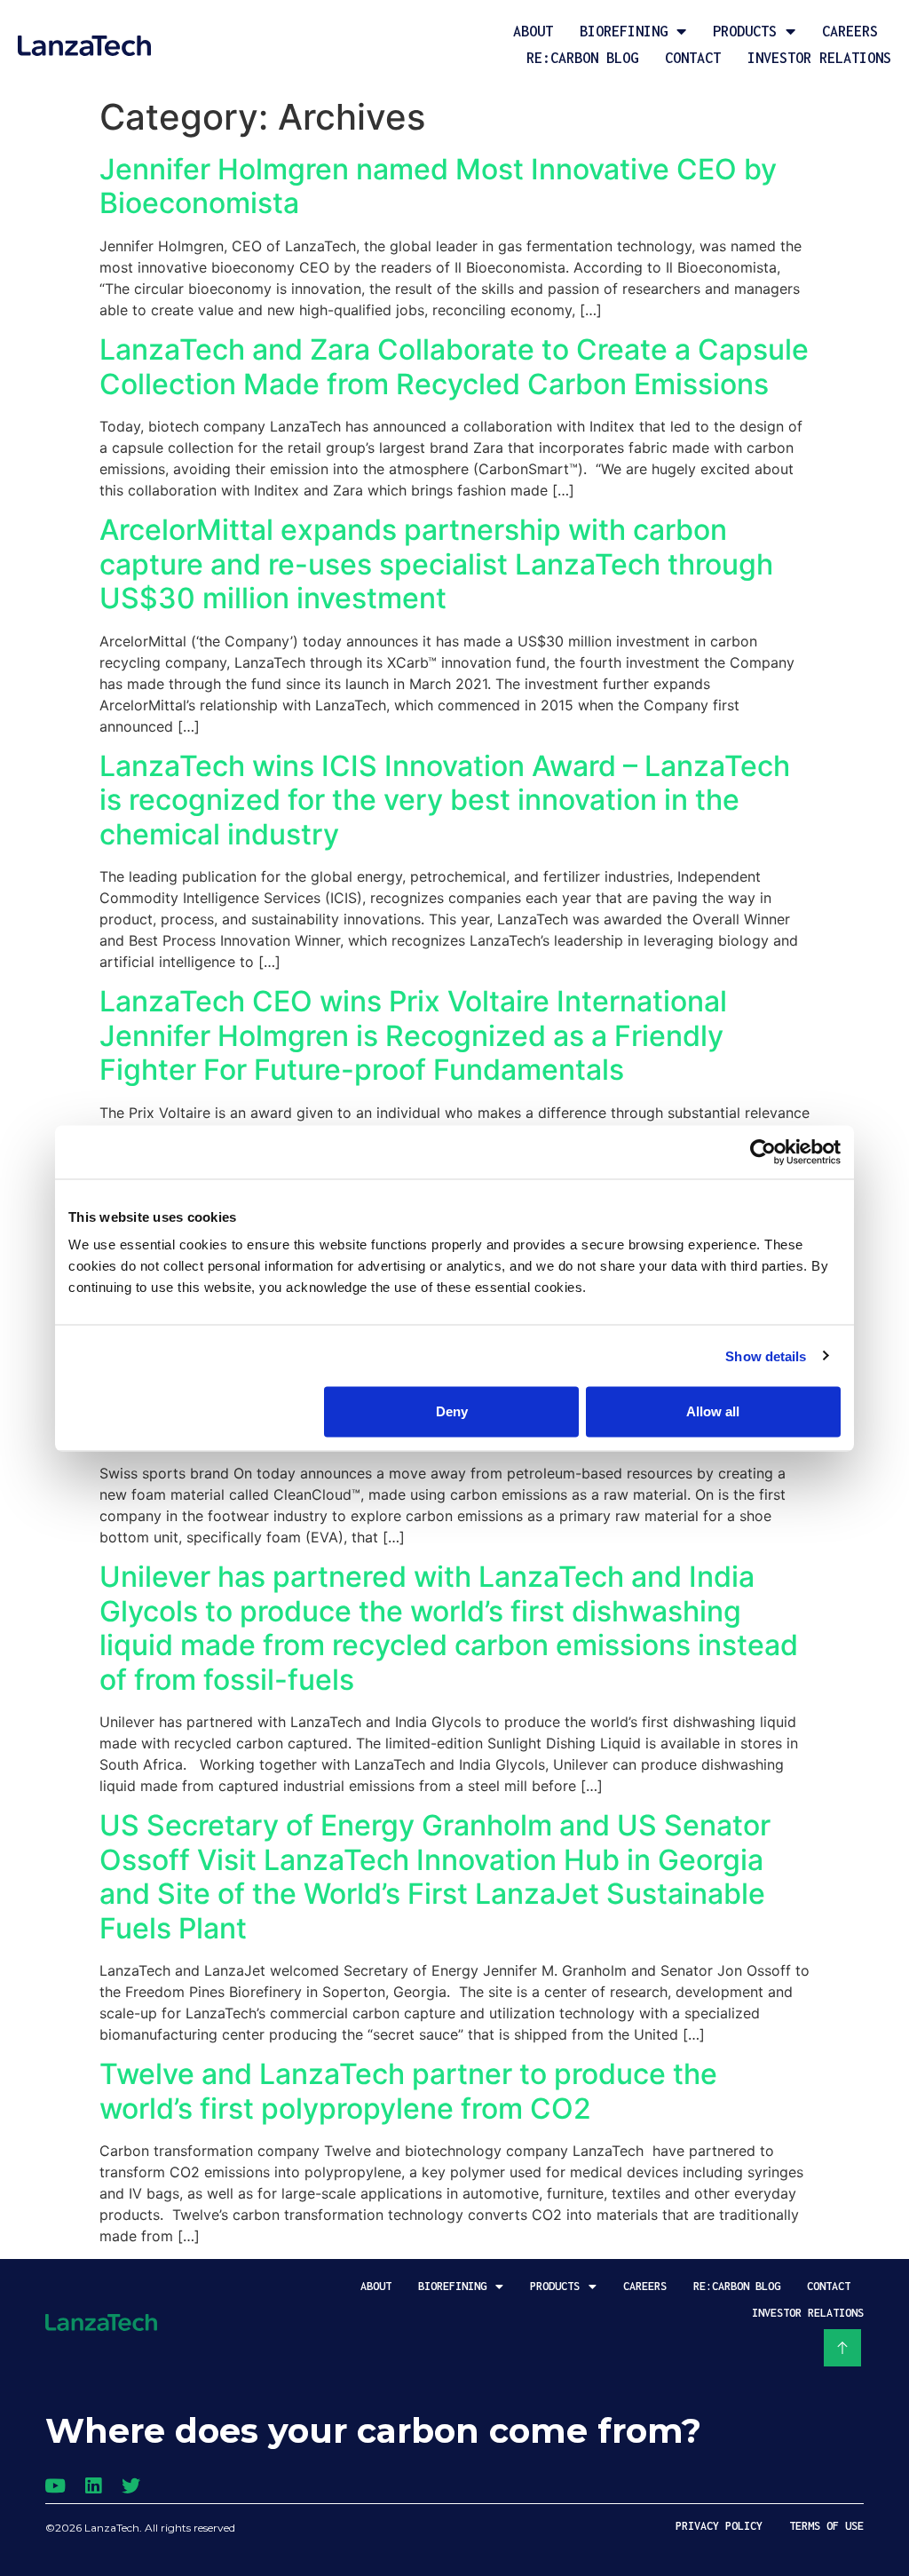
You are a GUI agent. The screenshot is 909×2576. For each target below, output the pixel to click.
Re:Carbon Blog (582, 58)
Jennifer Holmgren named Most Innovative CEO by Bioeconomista (438, 186)
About (533, 31)
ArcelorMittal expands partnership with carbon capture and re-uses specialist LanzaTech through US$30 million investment (436, 564)
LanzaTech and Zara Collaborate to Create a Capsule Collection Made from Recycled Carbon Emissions (454, 366)
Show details (766, 1355)
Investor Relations (819, 58)
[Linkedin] (93, 2486)
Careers (850, 31)
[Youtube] (55, 2486)
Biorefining (624, 31)
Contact (693, 58)
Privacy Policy (719, 2526)
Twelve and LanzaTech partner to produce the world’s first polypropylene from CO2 (408, 2091)
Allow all (713, 1411)
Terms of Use (826, 2526)
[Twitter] (131, 2486)
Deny (452, 1411)
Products (745, 31)
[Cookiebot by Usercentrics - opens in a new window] (763, 1152)
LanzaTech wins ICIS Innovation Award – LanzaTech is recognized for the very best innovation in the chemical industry (445, 800)
